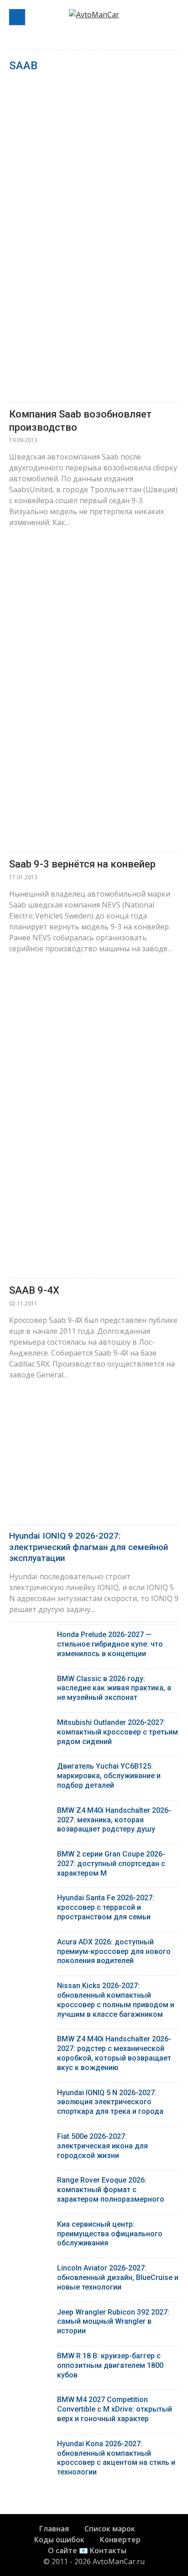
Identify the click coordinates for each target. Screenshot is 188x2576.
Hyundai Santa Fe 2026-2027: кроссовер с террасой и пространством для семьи (106, 1907)
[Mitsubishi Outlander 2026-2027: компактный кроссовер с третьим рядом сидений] (30, 1725)
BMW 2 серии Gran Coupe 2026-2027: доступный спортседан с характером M (111, 1864)
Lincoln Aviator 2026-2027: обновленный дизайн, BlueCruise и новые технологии (118, 2278)
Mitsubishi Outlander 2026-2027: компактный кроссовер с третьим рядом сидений (117, 1732)
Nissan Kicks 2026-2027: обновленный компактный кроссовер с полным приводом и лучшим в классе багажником (116, 2000)
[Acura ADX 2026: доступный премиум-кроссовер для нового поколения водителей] (30, 1944)
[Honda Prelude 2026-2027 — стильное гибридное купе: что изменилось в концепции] (30, 1637)
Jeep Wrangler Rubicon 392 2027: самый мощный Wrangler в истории (113, 2322)
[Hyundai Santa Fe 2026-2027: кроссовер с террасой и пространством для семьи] (30, 1900)
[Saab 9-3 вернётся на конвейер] (94, 693)
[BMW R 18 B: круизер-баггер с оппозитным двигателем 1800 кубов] (30, 2358)
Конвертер (120, 2540)
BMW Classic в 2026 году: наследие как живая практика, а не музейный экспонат (114, 1688)
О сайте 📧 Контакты (87, 2550)
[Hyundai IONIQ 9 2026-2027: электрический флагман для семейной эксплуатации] (94, 1467)
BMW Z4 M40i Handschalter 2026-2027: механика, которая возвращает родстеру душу (114, 1820)
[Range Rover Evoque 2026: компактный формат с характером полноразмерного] (30, 2182)
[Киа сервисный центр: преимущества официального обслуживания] (30, 2227)
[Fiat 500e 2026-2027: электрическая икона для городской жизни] (30, 2139)
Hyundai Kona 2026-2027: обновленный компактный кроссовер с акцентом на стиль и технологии (116, 2458)
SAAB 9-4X (34, 1290)
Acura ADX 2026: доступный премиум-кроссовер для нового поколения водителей (114, 1951)
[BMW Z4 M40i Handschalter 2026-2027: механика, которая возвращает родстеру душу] (30, 1813)
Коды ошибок (59, 2540)
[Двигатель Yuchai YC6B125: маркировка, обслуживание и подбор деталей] (30, 1768)
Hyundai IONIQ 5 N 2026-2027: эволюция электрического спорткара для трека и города (110, 2102)
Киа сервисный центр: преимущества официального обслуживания (110, 2234)
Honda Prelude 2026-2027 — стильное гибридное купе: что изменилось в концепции (110, 1644)
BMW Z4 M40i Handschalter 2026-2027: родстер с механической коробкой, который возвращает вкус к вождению (114, 2053)
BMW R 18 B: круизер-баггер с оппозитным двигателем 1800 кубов (110, 2365)
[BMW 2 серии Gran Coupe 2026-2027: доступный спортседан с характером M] (30, 1856)
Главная (54, 2529)
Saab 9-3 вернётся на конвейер (82, 864)
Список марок (110, 2529)
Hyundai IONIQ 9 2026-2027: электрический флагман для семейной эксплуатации (89, 1547)
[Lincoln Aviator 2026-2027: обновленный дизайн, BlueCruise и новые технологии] (30, 2270)
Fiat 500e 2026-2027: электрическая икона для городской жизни (102, 2146)
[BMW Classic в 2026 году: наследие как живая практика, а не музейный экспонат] (30, 1681)
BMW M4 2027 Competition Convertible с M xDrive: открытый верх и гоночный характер (115, 2409)
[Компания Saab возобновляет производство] (94, 243)
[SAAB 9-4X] (94, 1119)
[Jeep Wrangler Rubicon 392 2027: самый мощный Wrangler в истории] (30, 2314)
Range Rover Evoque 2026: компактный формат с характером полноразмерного (111, 2190)
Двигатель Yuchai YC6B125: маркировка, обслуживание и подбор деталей (109, 1776)
